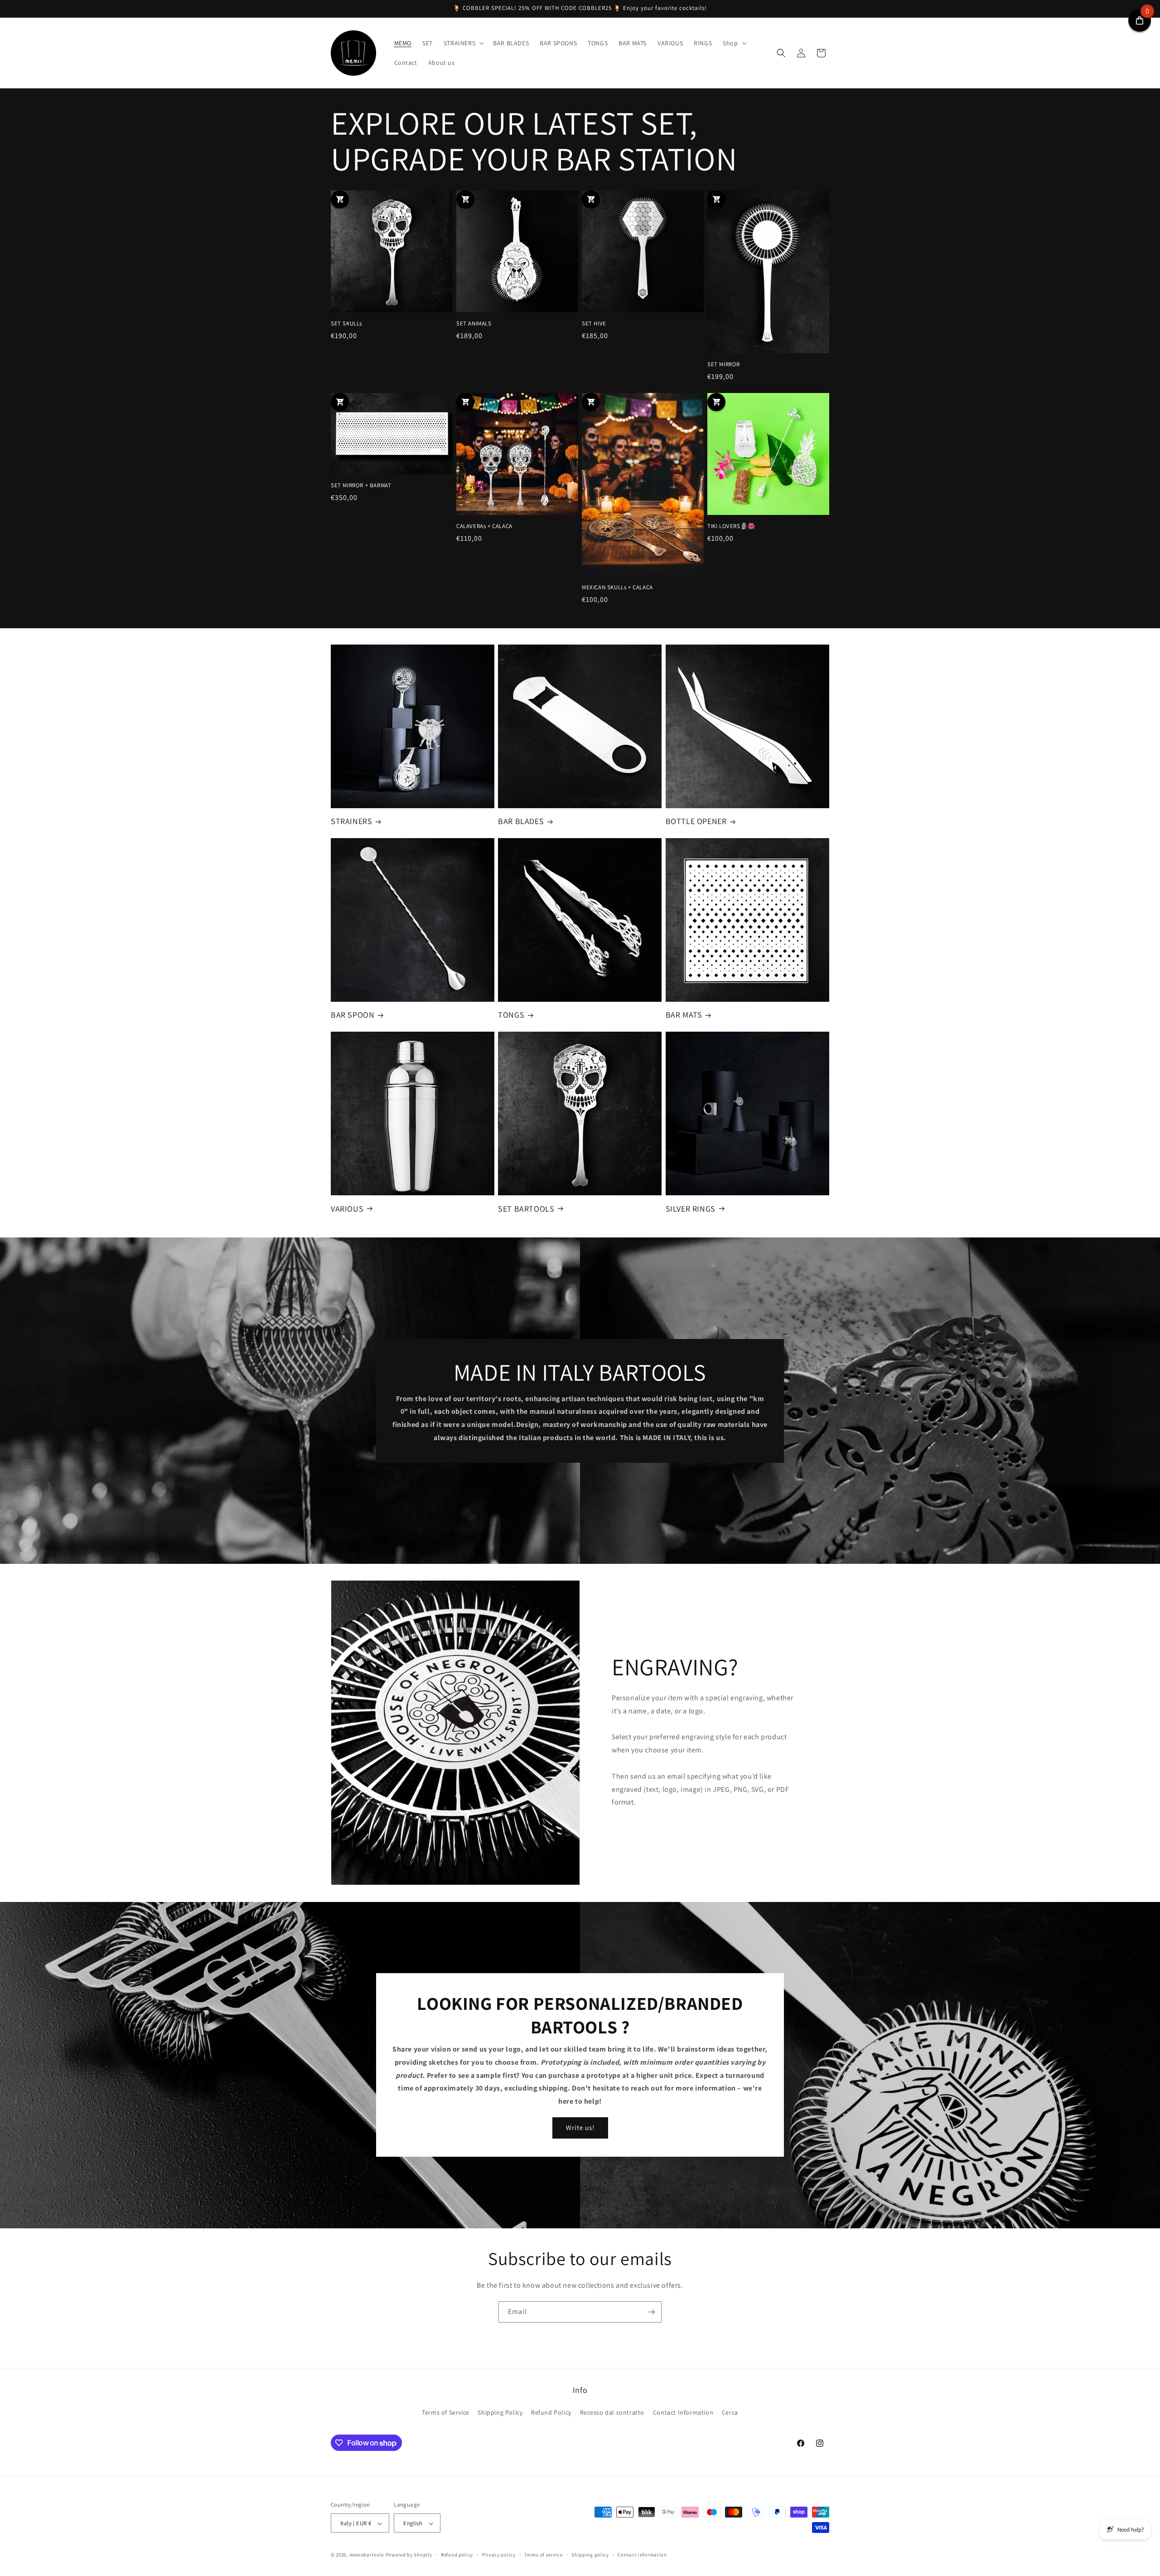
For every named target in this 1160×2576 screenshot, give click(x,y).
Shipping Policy (500, 2412)
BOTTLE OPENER (696, 822)
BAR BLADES (521, 822)
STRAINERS (351, 822)
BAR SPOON (353, 1015)
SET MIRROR (724, 364)
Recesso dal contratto (612, 2412)
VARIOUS (347, 1208)
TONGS (511, 1015)
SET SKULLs (346, 324)
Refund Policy (551, 2412)
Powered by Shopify (409, 2555)
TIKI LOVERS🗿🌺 (731, 526)
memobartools (367, 2555)
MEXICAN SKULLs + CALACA (617, 587)
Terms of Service (446, 2412)
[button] (463, 43)
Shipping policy (590, 2555)
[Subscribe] (651, 2312)
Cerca (730, 2412)
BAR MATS (684, 1015)
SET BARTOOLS (526, 1208)
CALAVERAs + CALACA (484, 526)
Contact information (642, 2555)
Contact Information (683, 2412)
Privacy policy (499, 2555)
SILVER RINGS (691, 1208)
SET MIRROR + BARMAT (361, 485)
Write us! (580, 2128)
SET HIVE (594, 324)
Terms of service (543, 2555)
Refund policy (457, 2555)
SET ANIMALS (474, 324)
